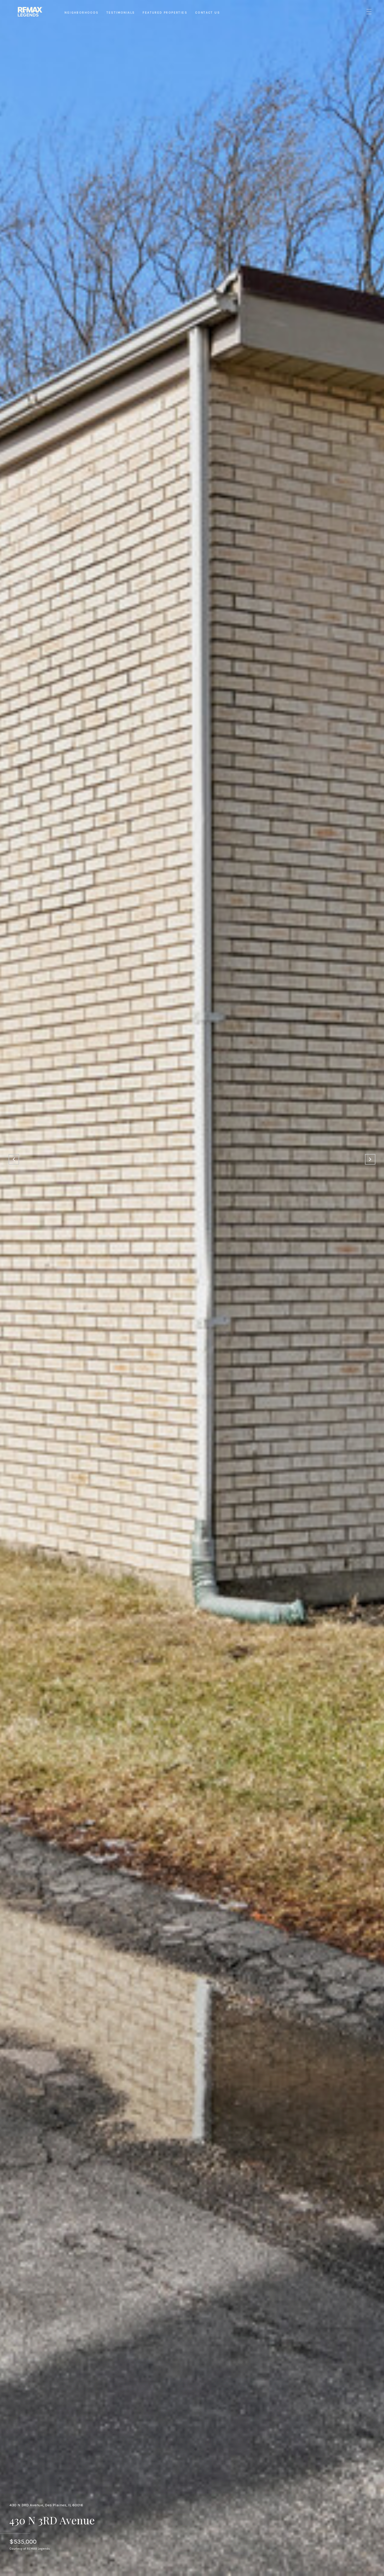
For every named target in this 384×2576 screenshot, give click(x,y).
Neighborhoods (82, 13)
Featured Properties (165, 13)
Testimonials (121, 13)
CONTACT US (208, 13)
